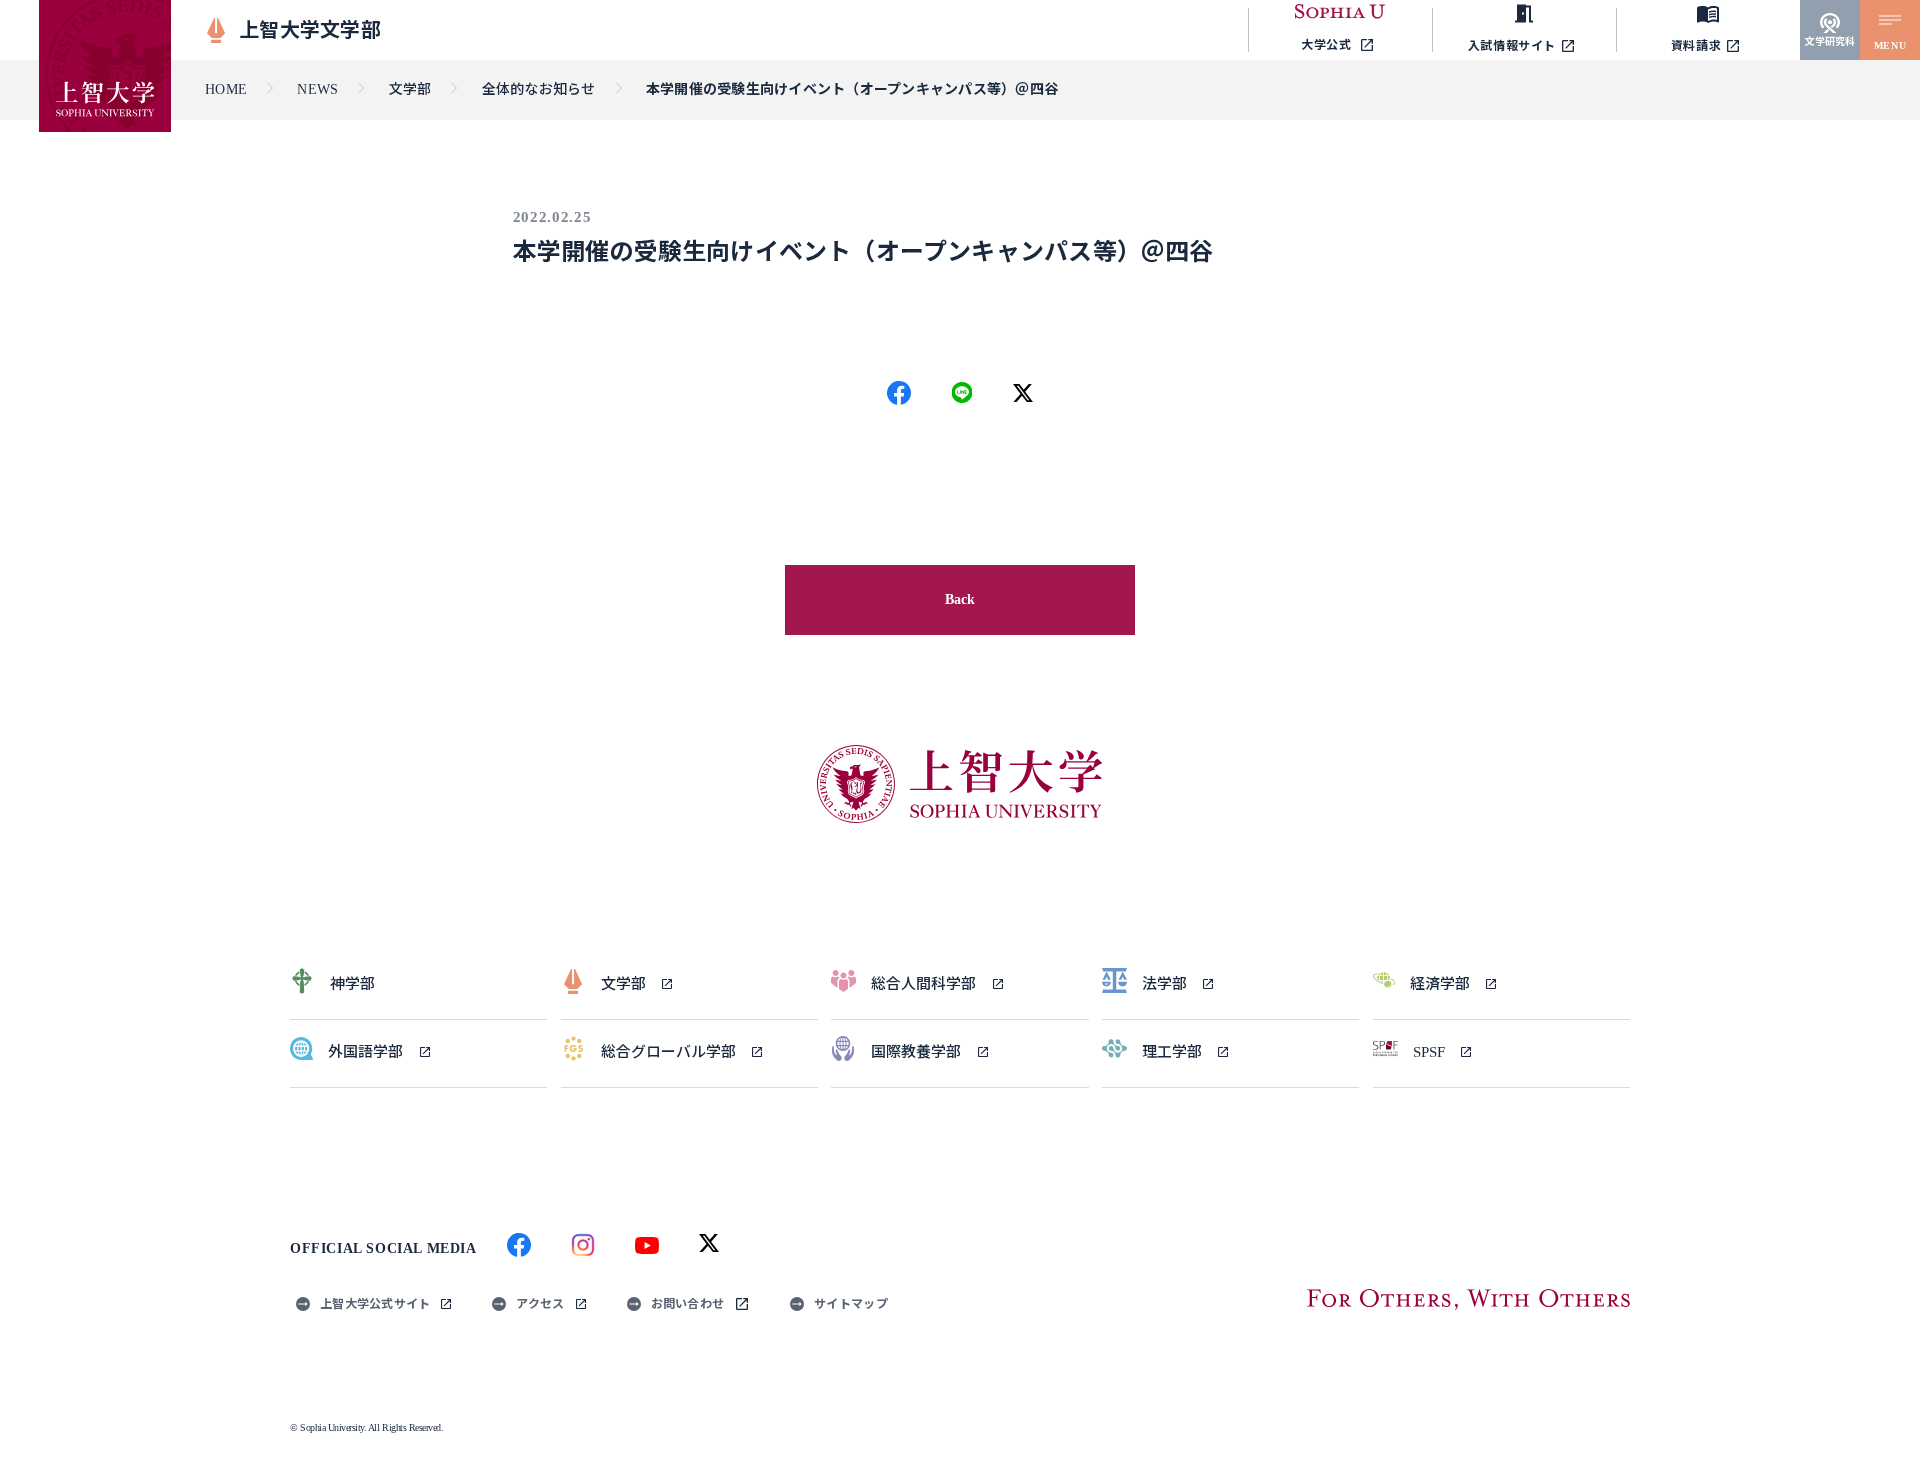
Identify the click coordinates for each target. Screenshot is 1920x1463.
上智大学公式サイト (375, 1304)
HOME (226, 89)
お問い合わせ (688, 1304)
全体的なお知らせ (539, 89)
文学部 (410, 89)
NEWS (317, 89)
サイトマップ (851, 1304)
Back (960, 599)
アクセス (540, 1304)
